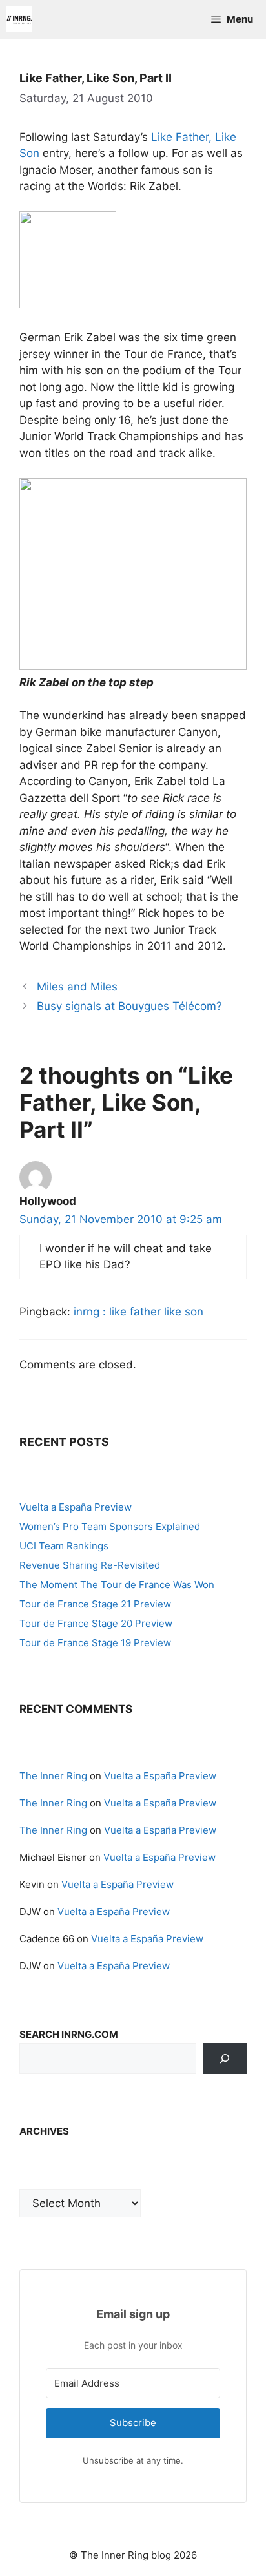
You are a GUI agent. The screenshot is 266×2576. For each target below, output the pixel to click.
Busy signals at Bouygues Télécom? (129, 1006)
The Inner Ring (53, 1776)
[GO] (225, 2058)
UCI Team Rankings (64, 1546)
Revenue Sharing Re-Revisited (90, 1565)
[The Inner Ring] (19, 19)
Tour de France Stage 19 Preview (95, 1643)
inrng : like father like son (138, 1312)
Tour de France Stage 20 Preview (96, 1623)
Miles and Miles (77, 987)
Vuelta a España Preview (76, 1507)
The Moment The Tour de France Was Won (117, 1585)
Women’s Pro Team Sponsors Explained (110, 1526)
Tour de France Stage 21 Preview (95, 1604)
